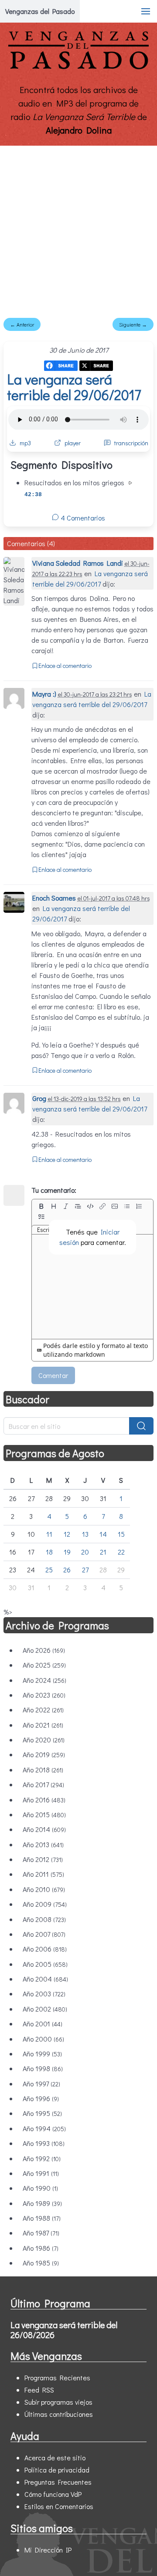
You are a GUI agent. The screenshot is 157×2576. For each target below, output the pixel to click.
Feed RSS (39, 2390)
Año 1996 (41, 2098)
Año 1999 (42, 2054)
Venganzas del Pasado (40, 11)
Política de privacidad (57, 2470)
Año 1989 (42, 2203)
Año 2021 (43, 1725)
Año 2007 (44, 1934)
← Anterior (22, 324)
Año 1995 (42, 2113)
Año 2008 (44, 1919)
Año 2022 (43, 1710)
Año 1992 (42, 2158)
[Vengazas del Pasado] (78, 67)
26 (67, 1570)
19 (67, 1552)
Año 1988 (42, 2218)
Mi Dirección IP (48, 2550)
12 (67, 1534)
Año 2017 (43, 1784)
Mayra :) (44, 694)
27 (85, 1570)
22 (121, 1552)
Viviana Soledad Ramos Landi (78, 563)
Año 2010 (44, 1889)
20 (85, 1552)
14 (103, 1534)
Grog (39, 1098)
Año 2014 (44, 1829)
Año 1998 (43, 2068)
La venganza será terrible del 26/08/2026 (64, 2330)
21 (103, 1552)
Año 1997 (41, 2084)
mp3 (25, 443)
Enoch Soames (54, 898)
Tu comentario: (54, 1190)
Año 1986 (41, 2248)
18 (49, 1552)
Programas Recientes (57, 2377)
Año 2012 (43, 1859)
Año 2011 (43, 1874)
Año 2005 (45, 1964)
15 (121, 1534)
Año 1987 (41, 2233)
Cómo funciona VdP (53, 2494)
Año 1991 (41, 2173)
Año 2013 (43, 1844)
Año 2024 (44, 1680)
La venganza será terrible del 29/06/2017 (74, 387)
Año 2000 (43, 2039)
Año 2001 (43, 2024)
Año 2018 (43, 1770)
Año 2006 (45, 1949)
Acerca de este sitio (55, 2458)
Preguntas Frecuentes (58, 2482)
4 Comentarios (82, 518)
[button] (146, 11)
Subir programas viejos (58, 2402)
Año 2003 (44, 1994)
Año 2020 (44, 1740)
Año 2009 (45, 1904)
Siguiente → (133, 324)
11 (49, 1534)
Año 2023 (44, 1695)
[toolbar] (92, 1211)
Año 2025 (44, 1665)
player (73, 443)
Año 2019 (44, 1754)
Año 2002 (45, 2009)
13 (85, 1534)
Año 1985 (41, 2263)
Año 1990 (40, 2188)
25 (49, 1570)
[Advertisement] (78, 228)
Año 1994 (44, 2128)
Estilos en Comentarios (59, 2506)
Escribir (47, 1230)
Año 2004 (45, 1979)
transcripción (131, 443)
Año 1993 (44, 2143)
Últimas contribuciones (59, 2414)
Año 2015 (44, 1814)
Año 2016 (44, 1800)
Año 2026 (44, 1650)
